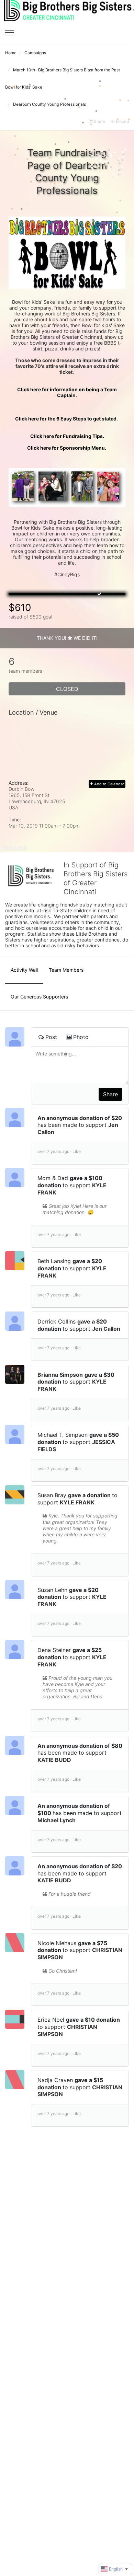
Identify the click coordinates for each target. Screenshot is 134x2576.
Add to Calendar (109, 784)
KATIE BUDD (54, 1760)
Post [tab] (51, 1037)
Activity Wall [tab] (24, 970)
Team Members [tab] (66, 970)
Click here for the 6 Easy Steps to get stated (67, 419)
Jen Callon (106, 1329)
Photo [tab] (81, 1037)
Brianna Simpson (60, 1375)
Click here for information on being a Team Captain (68, 392)
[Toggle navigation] (9, 33)
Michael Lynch (57, 1820)
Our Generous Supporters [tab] (39, 997)
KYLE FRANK (77, 1502)
